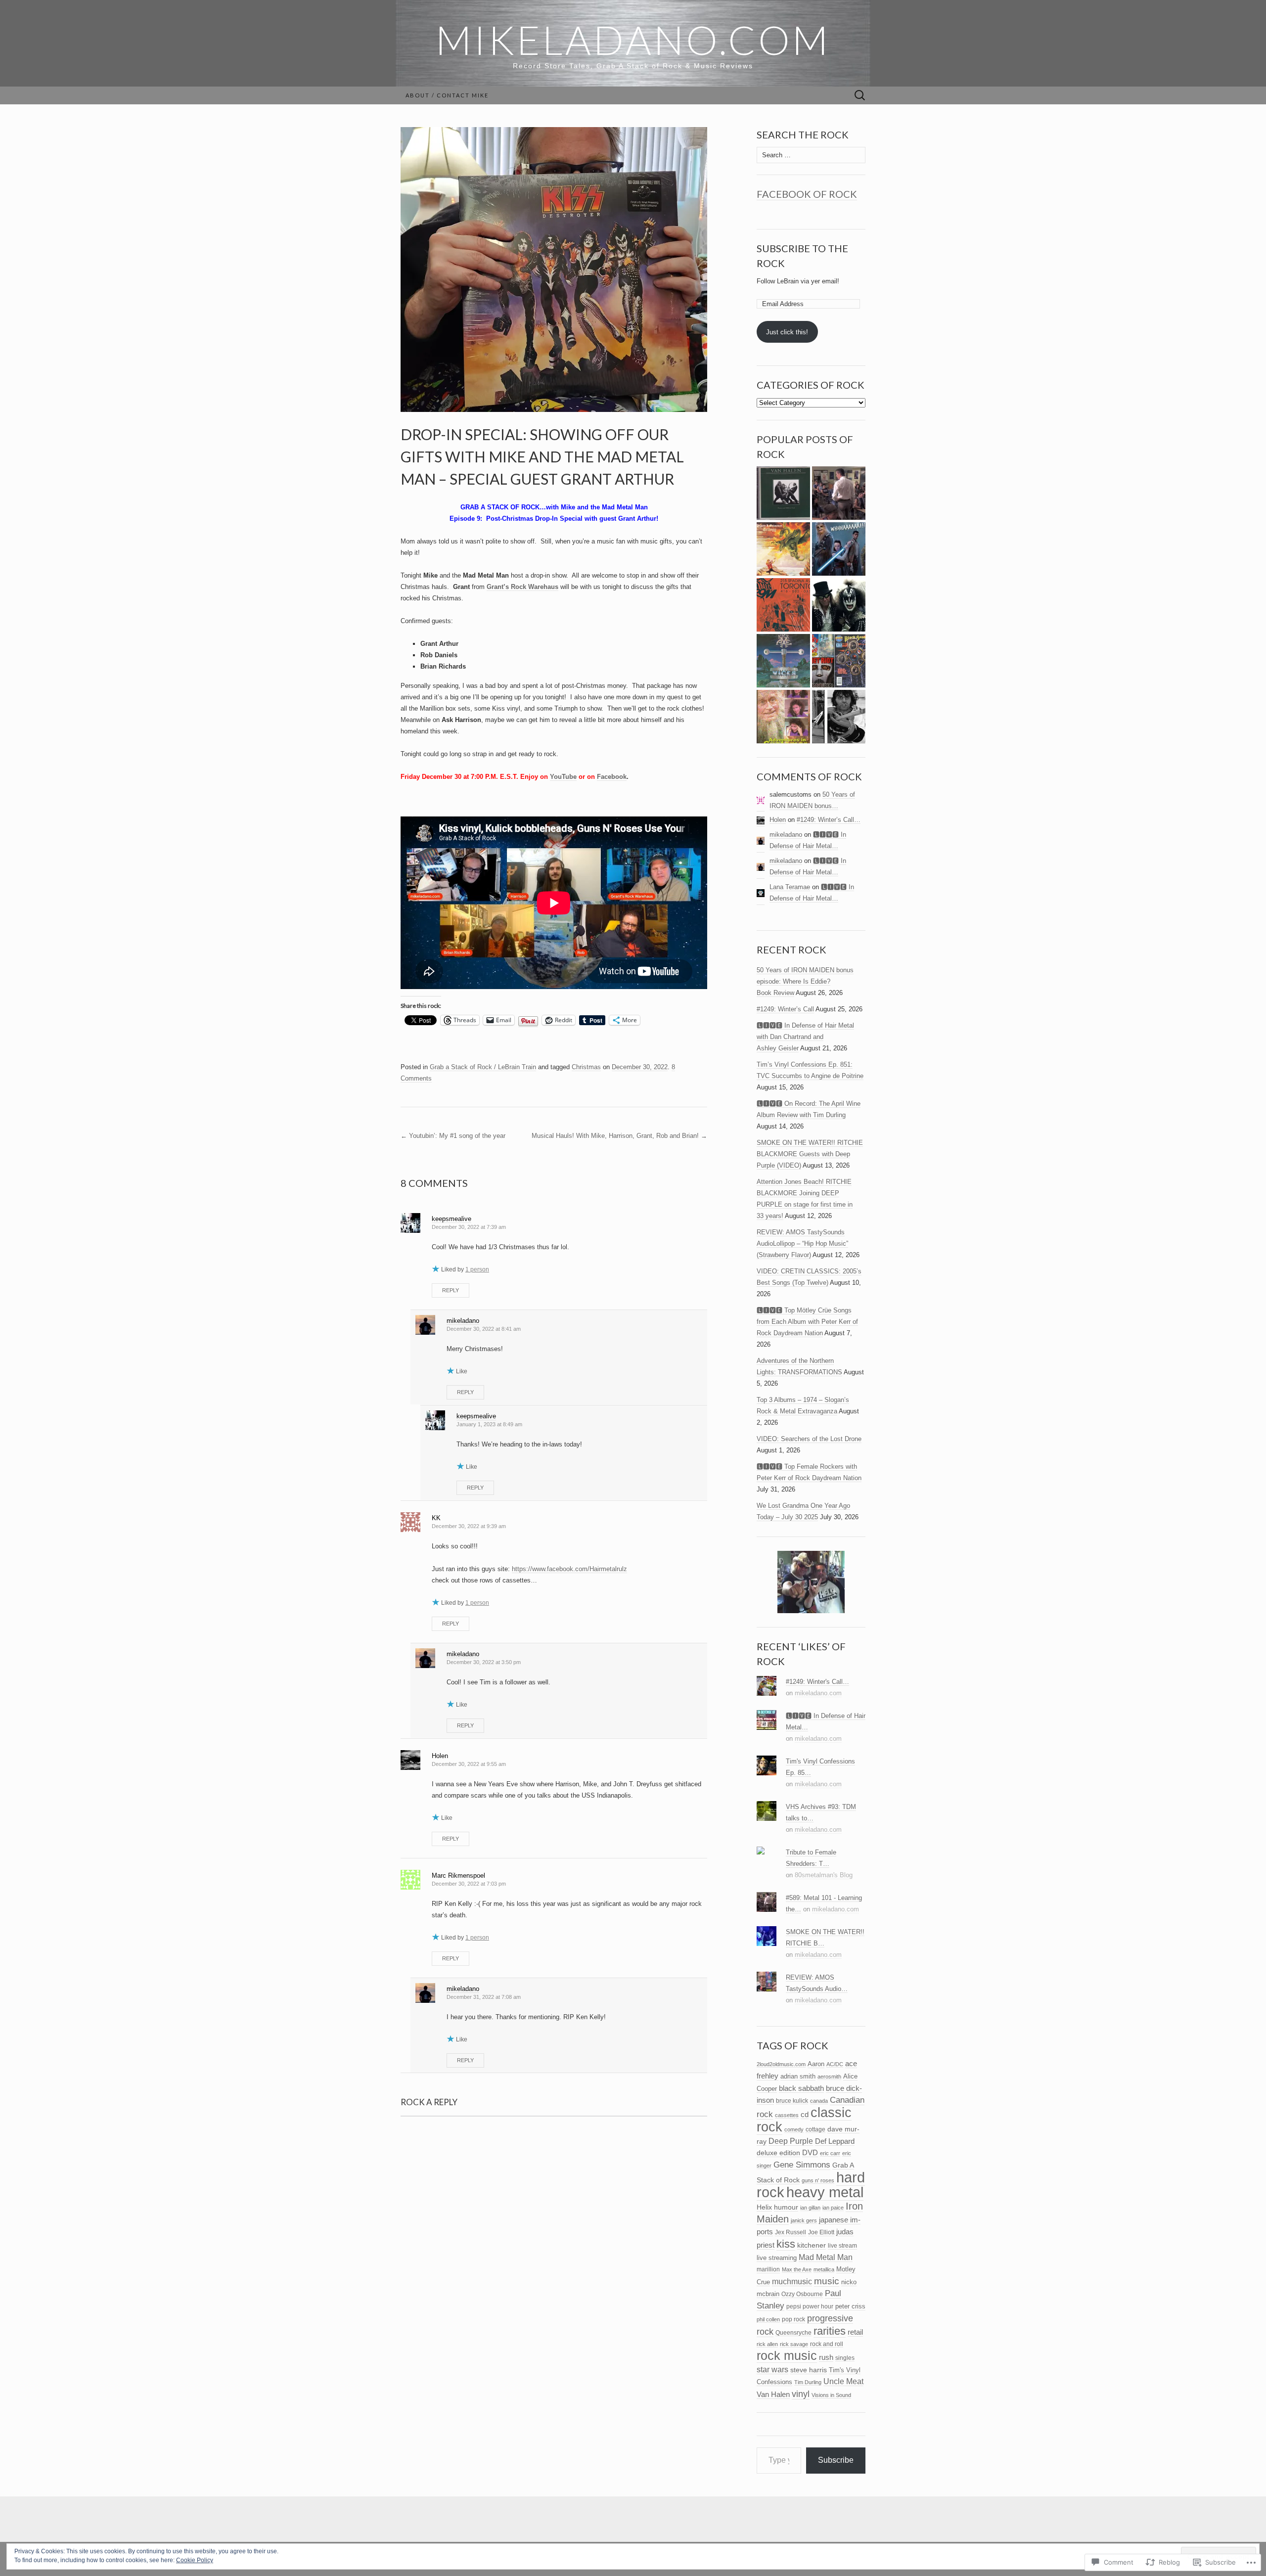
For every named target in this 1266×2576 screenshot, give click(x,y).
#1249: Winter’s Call (785, 1009)
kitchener (812, 2245)
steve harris (809, 2370)
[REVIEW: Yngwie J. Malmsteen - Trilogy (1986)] (783, 549)
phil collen (768, 2319)
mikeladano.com (818, 1693)
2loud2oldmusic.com (781, 2064)
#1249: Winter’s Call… (829, 820)
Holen (778, 820)
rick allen (767, 2344)
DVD (810, 2153)
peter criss (850, 2306)
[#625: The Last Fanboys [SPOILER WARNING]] (839, 549)
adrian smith (798, 2076)
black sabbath (801, 2088)
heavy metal (825, 2192)
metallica (824, 2269)
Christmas (586, 1067)
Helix (764, 2207)
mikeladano (463, 1321)
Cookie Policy (195, 2560)
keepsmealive (452, 1219)
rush (826, 2357)
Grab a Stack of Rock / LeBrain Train (483, 1067)
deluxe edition (778, 2153)
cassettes (787, 2115)
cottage (815, 2129)
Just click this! (787, 332)
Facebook (612, 777)
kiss (786, 2244)
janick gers (804, 2220)
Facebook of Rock (807, 194)
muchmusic (792, 2282)
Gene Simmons (802, 2165)
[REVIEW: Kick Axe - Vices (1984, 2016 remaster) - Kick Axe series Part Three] (783, 661)
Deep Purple (791, 2141)
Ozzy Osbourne (802, 2294)
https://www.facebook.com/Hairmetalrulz (569, 1569)
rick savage (794, 2344)
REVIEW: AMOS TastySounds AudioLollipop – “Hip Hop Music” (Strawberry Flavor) (802, 1243)
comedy (794, 2129)
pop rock (793, 2319)
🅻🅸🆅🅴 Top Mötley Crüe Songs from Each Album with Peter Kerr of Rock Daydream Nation (807, 1322)
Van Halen (773, 2395)
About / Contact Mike (447, 95)
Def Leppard (835, 2141)
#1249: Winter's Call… (817, 1682)
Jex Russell (791, 2232)
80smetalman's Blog (824, 1875)
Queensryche (793, 2332)
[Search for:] (860, 96)
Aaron (816, 2064)
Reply (451, 1290)
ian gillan (810, 2208)
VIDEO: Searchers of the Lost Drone (809, 1439)
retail (855, 2332)
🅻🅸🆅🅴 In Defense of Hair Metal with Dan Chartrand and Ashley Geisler (805, 1037)
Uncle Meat (843, 2381)
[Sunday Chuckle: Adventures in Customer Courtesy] (783, 717)
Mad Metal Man (826, 2257)
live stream (842, 2246)
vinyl (801, 2394)
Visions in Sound (831, 2395)
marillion (768, 2269)
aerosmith (829, 2077)
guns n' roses (818, 2180)
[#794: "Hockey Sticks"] (839, 717)
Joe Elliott (821, 2232)
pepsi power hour (810, 2306)
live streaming (777, 2258)
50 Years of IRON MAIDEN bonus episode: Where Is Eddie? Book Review (805, 981)
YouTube (563, 777)
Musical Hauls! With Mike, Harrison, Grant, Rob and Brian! (619, 1136)
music (827, 2281)
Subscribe (836, 2460)
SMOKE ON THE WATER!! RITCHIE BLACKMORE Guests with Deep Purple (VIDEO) (810, 1154)
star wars (772, 2370)
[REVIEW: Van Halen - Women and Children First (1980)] (783, 493)
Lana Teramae (790, 887)
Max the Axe (797, 2269)
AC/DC (835, 2064)
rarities (830, 2331)
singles (845, 2358)
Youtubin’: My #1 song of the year (453, 1136)
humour (786, 2207)
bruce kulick (792, 2101)
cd (805, 2115)
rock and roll (827, 2344)
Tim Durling (808, 2382)
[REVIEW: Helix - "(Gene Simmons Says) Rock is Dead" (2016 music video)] (839, 605)
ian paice (833, 2208)
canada (819, 2101)
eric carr (830, 2153)
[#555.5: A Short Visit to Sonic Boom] (783, 605)
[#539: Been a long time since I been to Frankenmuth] (839, 661)
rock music (787, 2355)
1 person (477, 1269)
